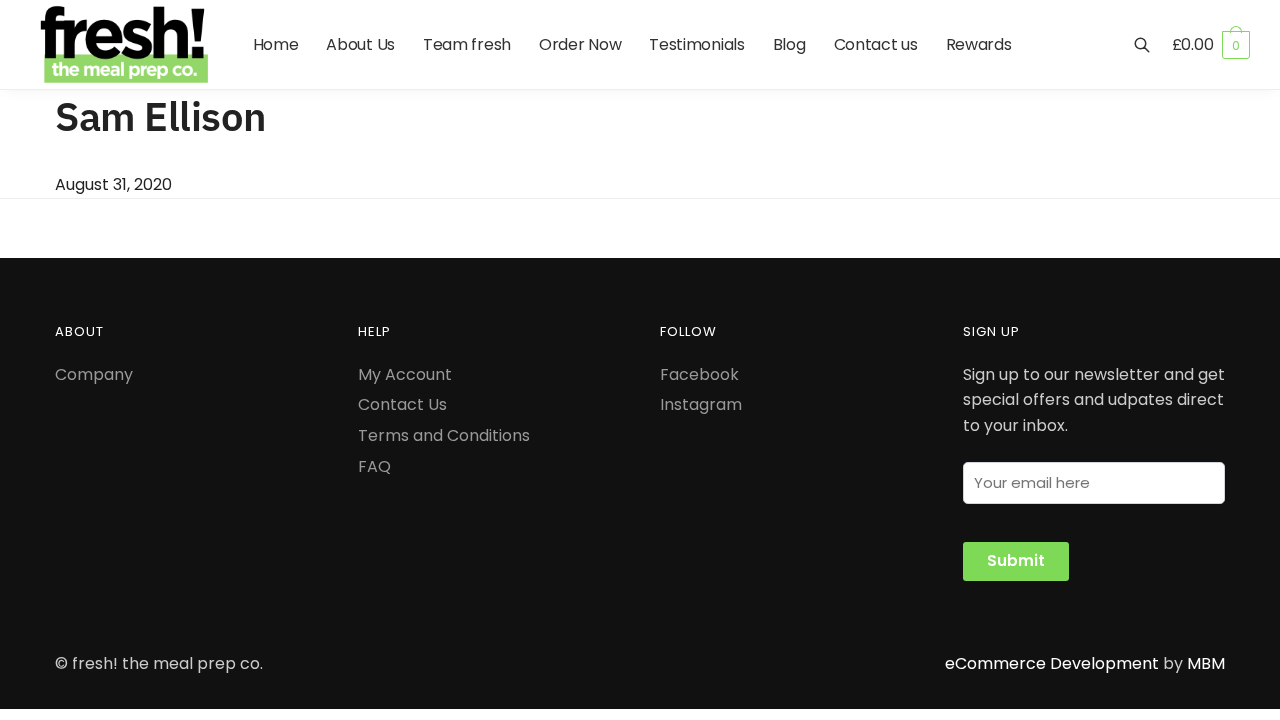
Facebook (699, 374)
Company (94, 374)
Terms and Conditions (444, 435)
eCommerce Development (1052, 663)
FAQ (374, 466)
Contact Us (402, 404)
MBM (1206, 663)
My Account (405, 374)
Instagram (701, 404)
